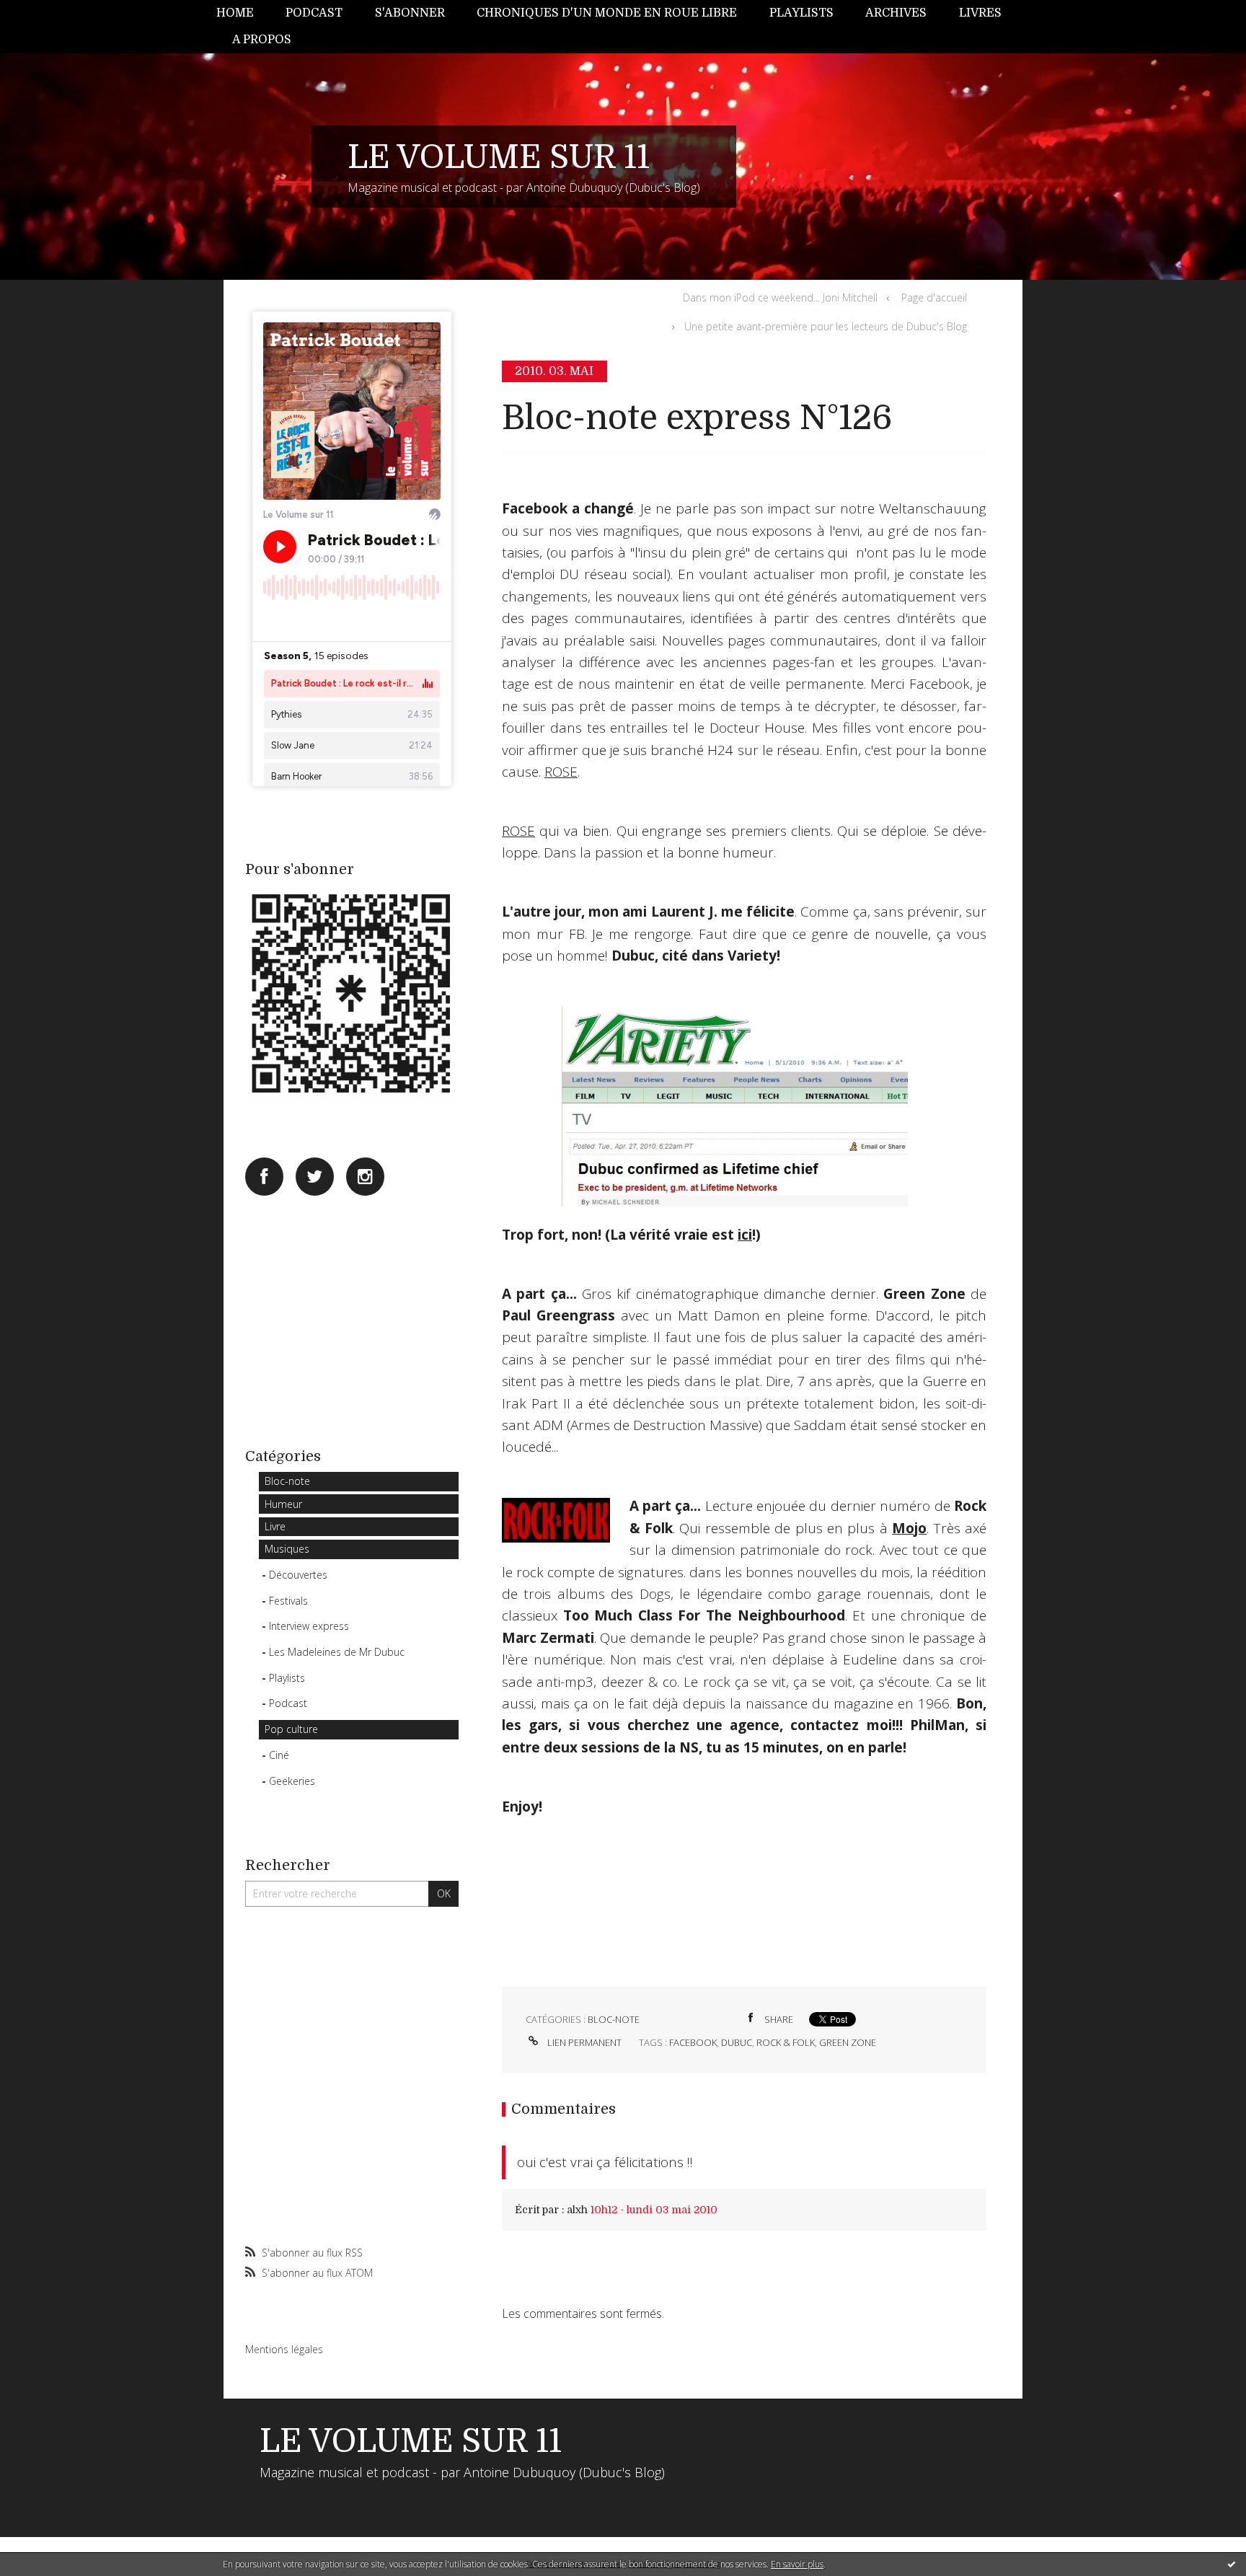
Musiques (287, 1549)
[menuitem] (243, 13)
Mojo (909, 1528)
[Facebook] (264, 1177)
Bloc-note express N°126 (697, 418)
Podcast (314, 13)
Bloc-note (287, 1481)
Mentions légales (284, 2349)
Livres (980, 13)
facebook (693, 2042)
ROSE (561, 772)
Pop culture (291, 1729)
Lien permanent (583, 2042)
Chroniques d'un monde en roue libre (607, 13)
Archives (896, 13)
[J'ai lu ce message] (1232, 2564)
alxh (577, 2210)
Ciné (279, 1755)
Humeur (283, 1504)
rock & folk (786, 2042)
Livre (275, 1526)
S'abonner (410, 13)
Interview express (309, 1626)
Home (235, 13)
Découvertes (298, 1575)
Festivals (288, 1601)
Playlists (801, 13)
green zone (848, 2042)
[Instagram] (365, 1177)
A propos (262, 40)
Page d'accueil (934, 297)
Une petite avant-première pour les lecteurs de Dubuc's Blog (826, 326)
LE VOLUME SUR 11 (499, 157)
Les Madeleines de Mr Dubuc (337, 1652)
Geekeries (292, 1781)
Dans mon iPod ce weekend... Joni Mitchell (780, 297)
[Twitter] (315, 1177)
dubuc (737, 2042)
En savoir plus (797, 2564)
